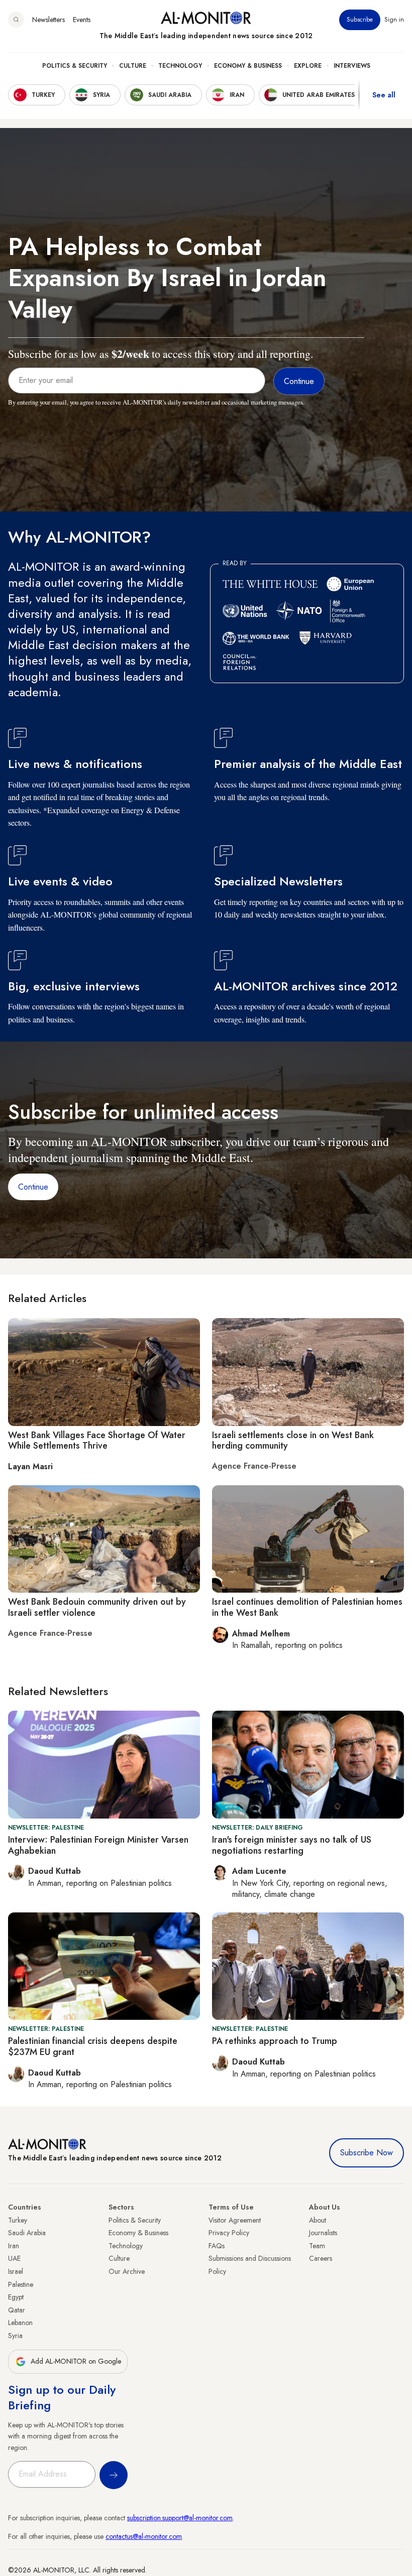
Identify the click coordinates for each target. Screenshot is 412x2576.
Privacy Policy (229, 2233)
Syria (15, 2336)
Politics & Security (75, 66)
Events (82, 20)
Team (317, 2246)
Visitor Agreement (235, 2220)
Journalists (323, 2233)
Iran (14, 2246)
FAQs (217, 2246)
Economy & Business (248, 66)
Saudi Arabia (27, 2233)
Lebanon (20, 2323)
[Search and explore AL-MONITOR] (16, 20)
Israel (16, 2271)
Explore (308, 66)
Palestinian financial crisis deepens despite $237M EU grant (93, 2046)
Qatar (17, 2310)
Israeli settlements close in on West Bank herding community (293, 1441)
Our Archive (127, 2271)
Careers (321, 2258)
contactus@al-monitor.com (144, 2536)
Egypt (16, 2297)
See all (384, 95)
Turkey (18, 2220)
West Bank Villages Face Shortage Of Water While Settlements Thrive (97, 1441)
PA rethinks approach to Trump (275, 2041)
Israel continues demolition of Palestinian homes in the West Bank (307, 1607)
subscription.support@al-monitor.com (180, 2518)
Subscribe (360, 20)
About (318, 2220)
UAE (14, 2258)
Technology (180, 66)
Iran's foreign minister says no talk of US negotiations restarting (292, 1845)
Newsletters (48, 20)
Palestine (21, 2284)
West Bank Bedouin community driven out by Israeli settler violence (97, 1607)
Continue (33, 1187)
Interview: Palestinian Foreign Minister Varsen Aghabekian (98, 1845)
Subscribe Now (367, 2153)
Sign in (394, 20)
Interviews (352, 66)
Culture (133, 66)
